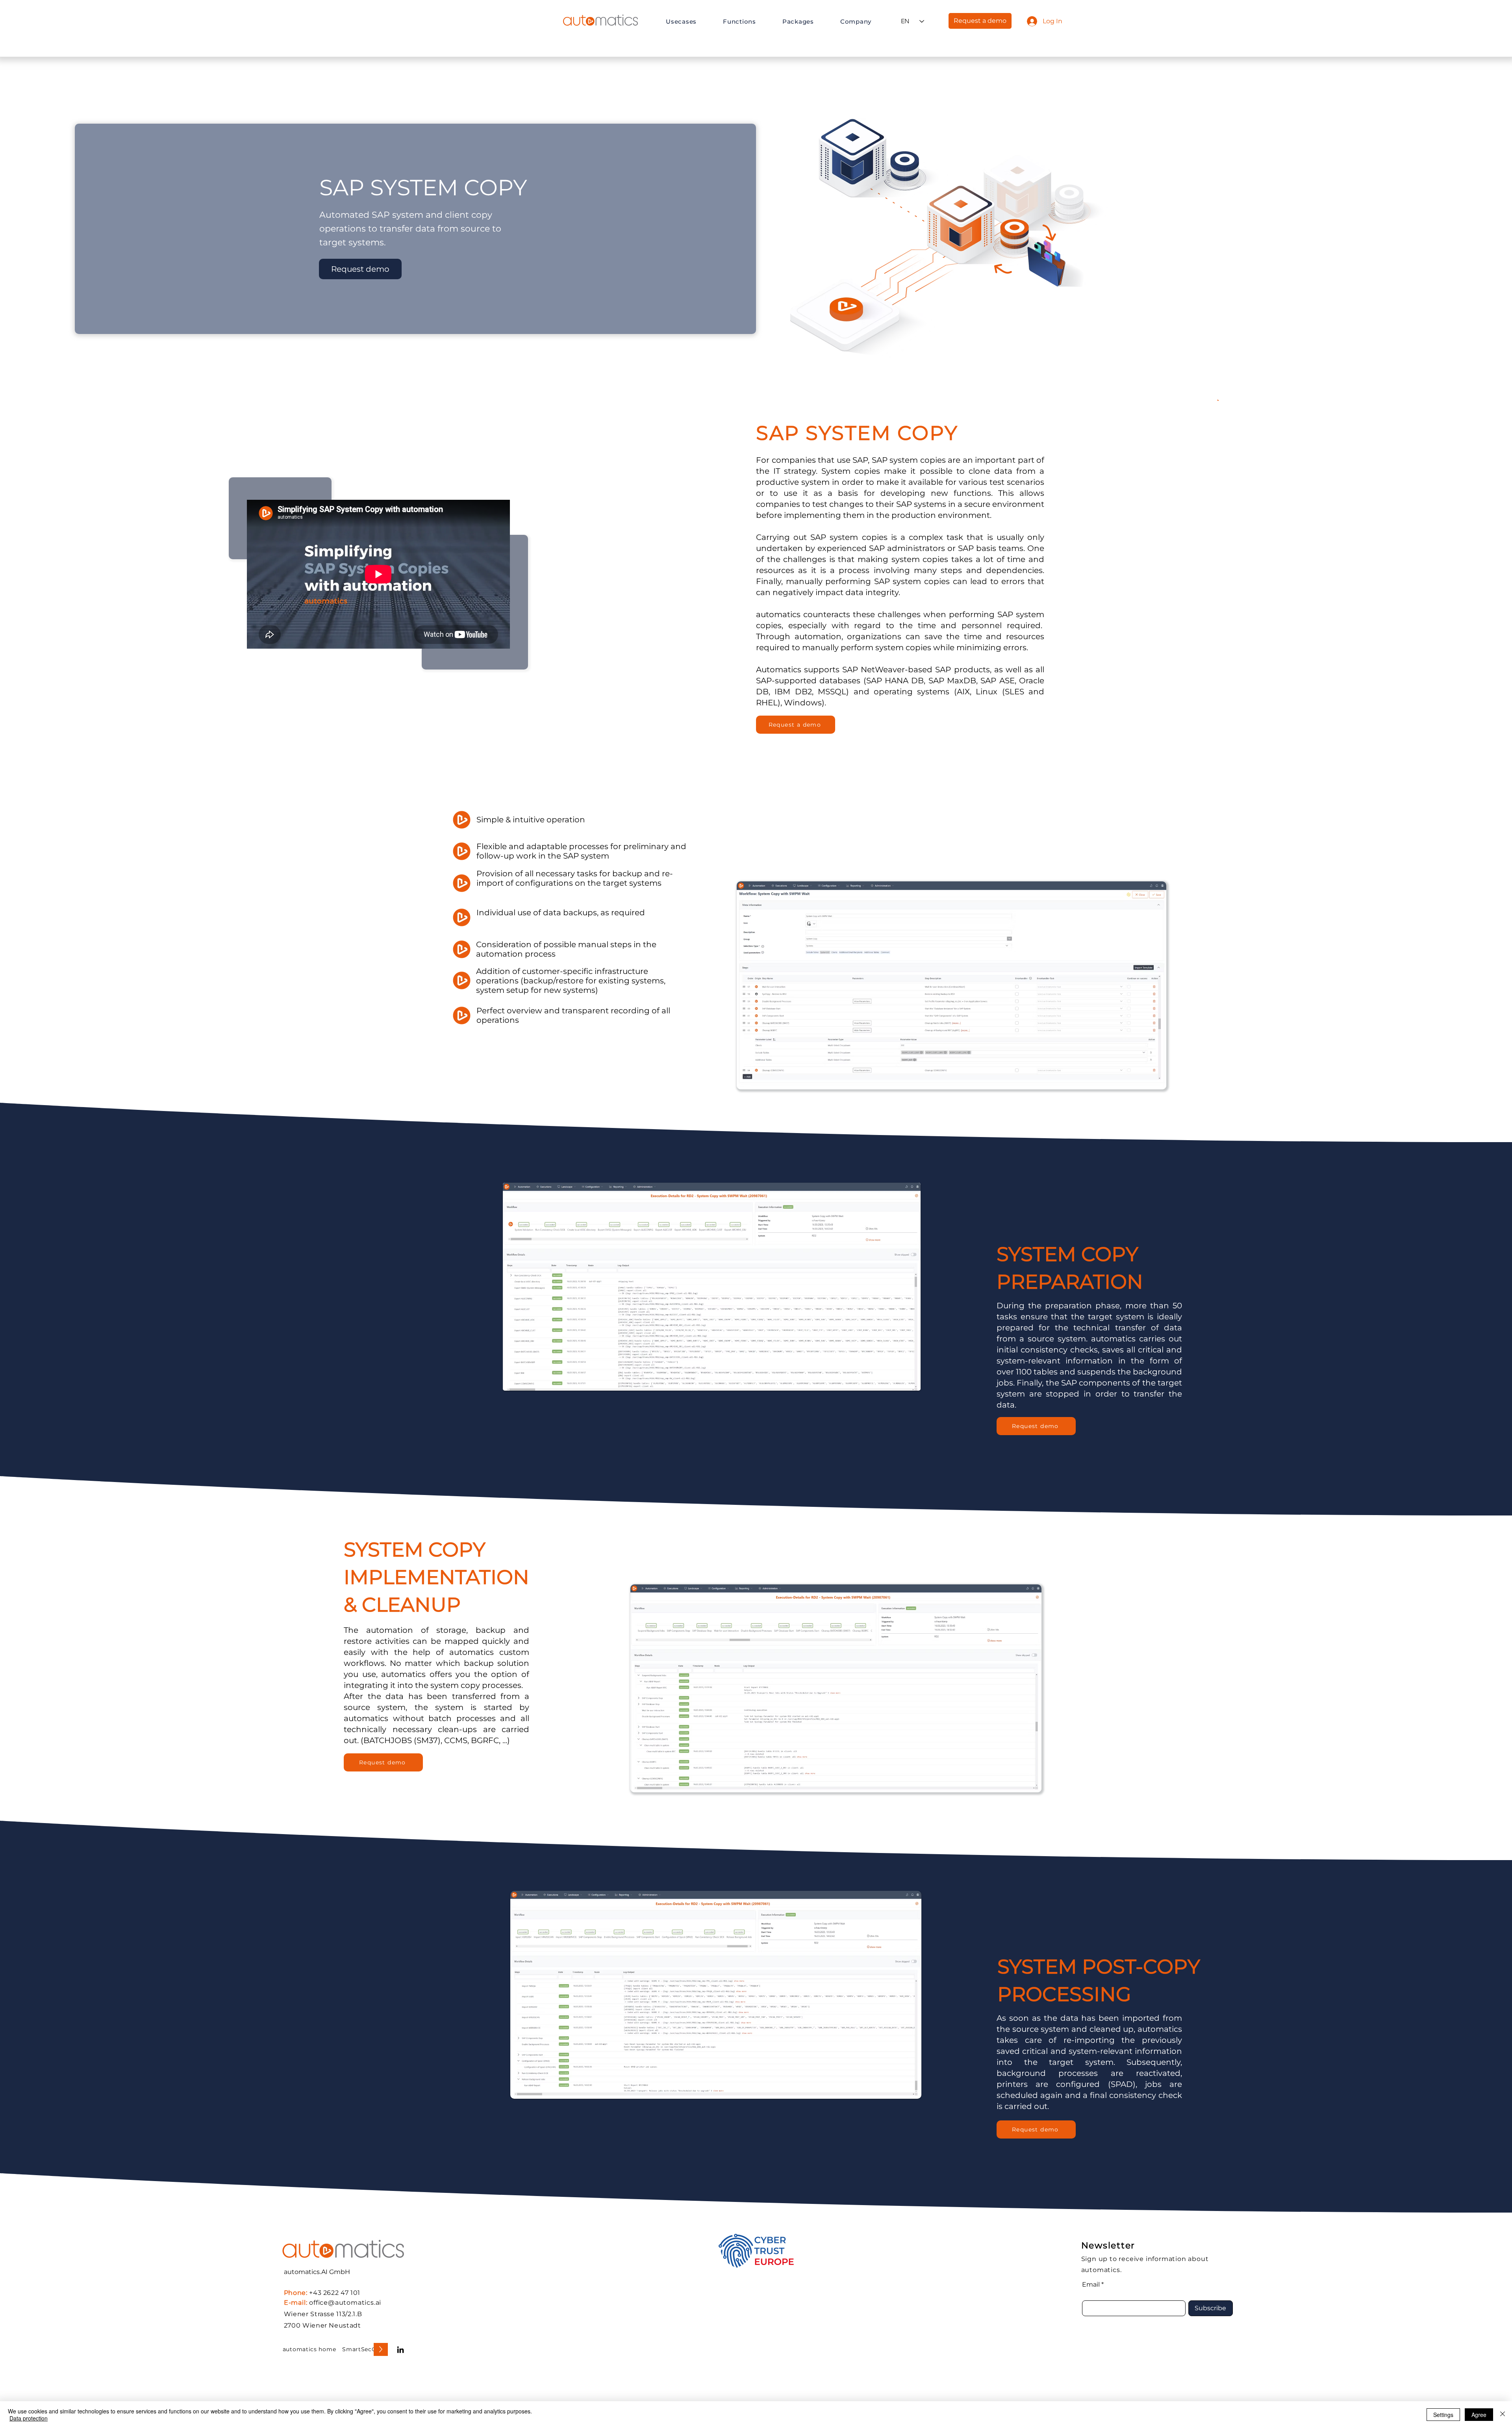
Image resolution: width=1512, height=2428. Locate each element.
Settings (1443, 2415)
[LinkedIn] (400, 2350)
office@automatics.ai (345, 2303)
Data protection (29, 2418)
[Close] (1503, 2415)
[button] (692, 21)
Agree (1479, 2415)
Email (1091, 2285)
